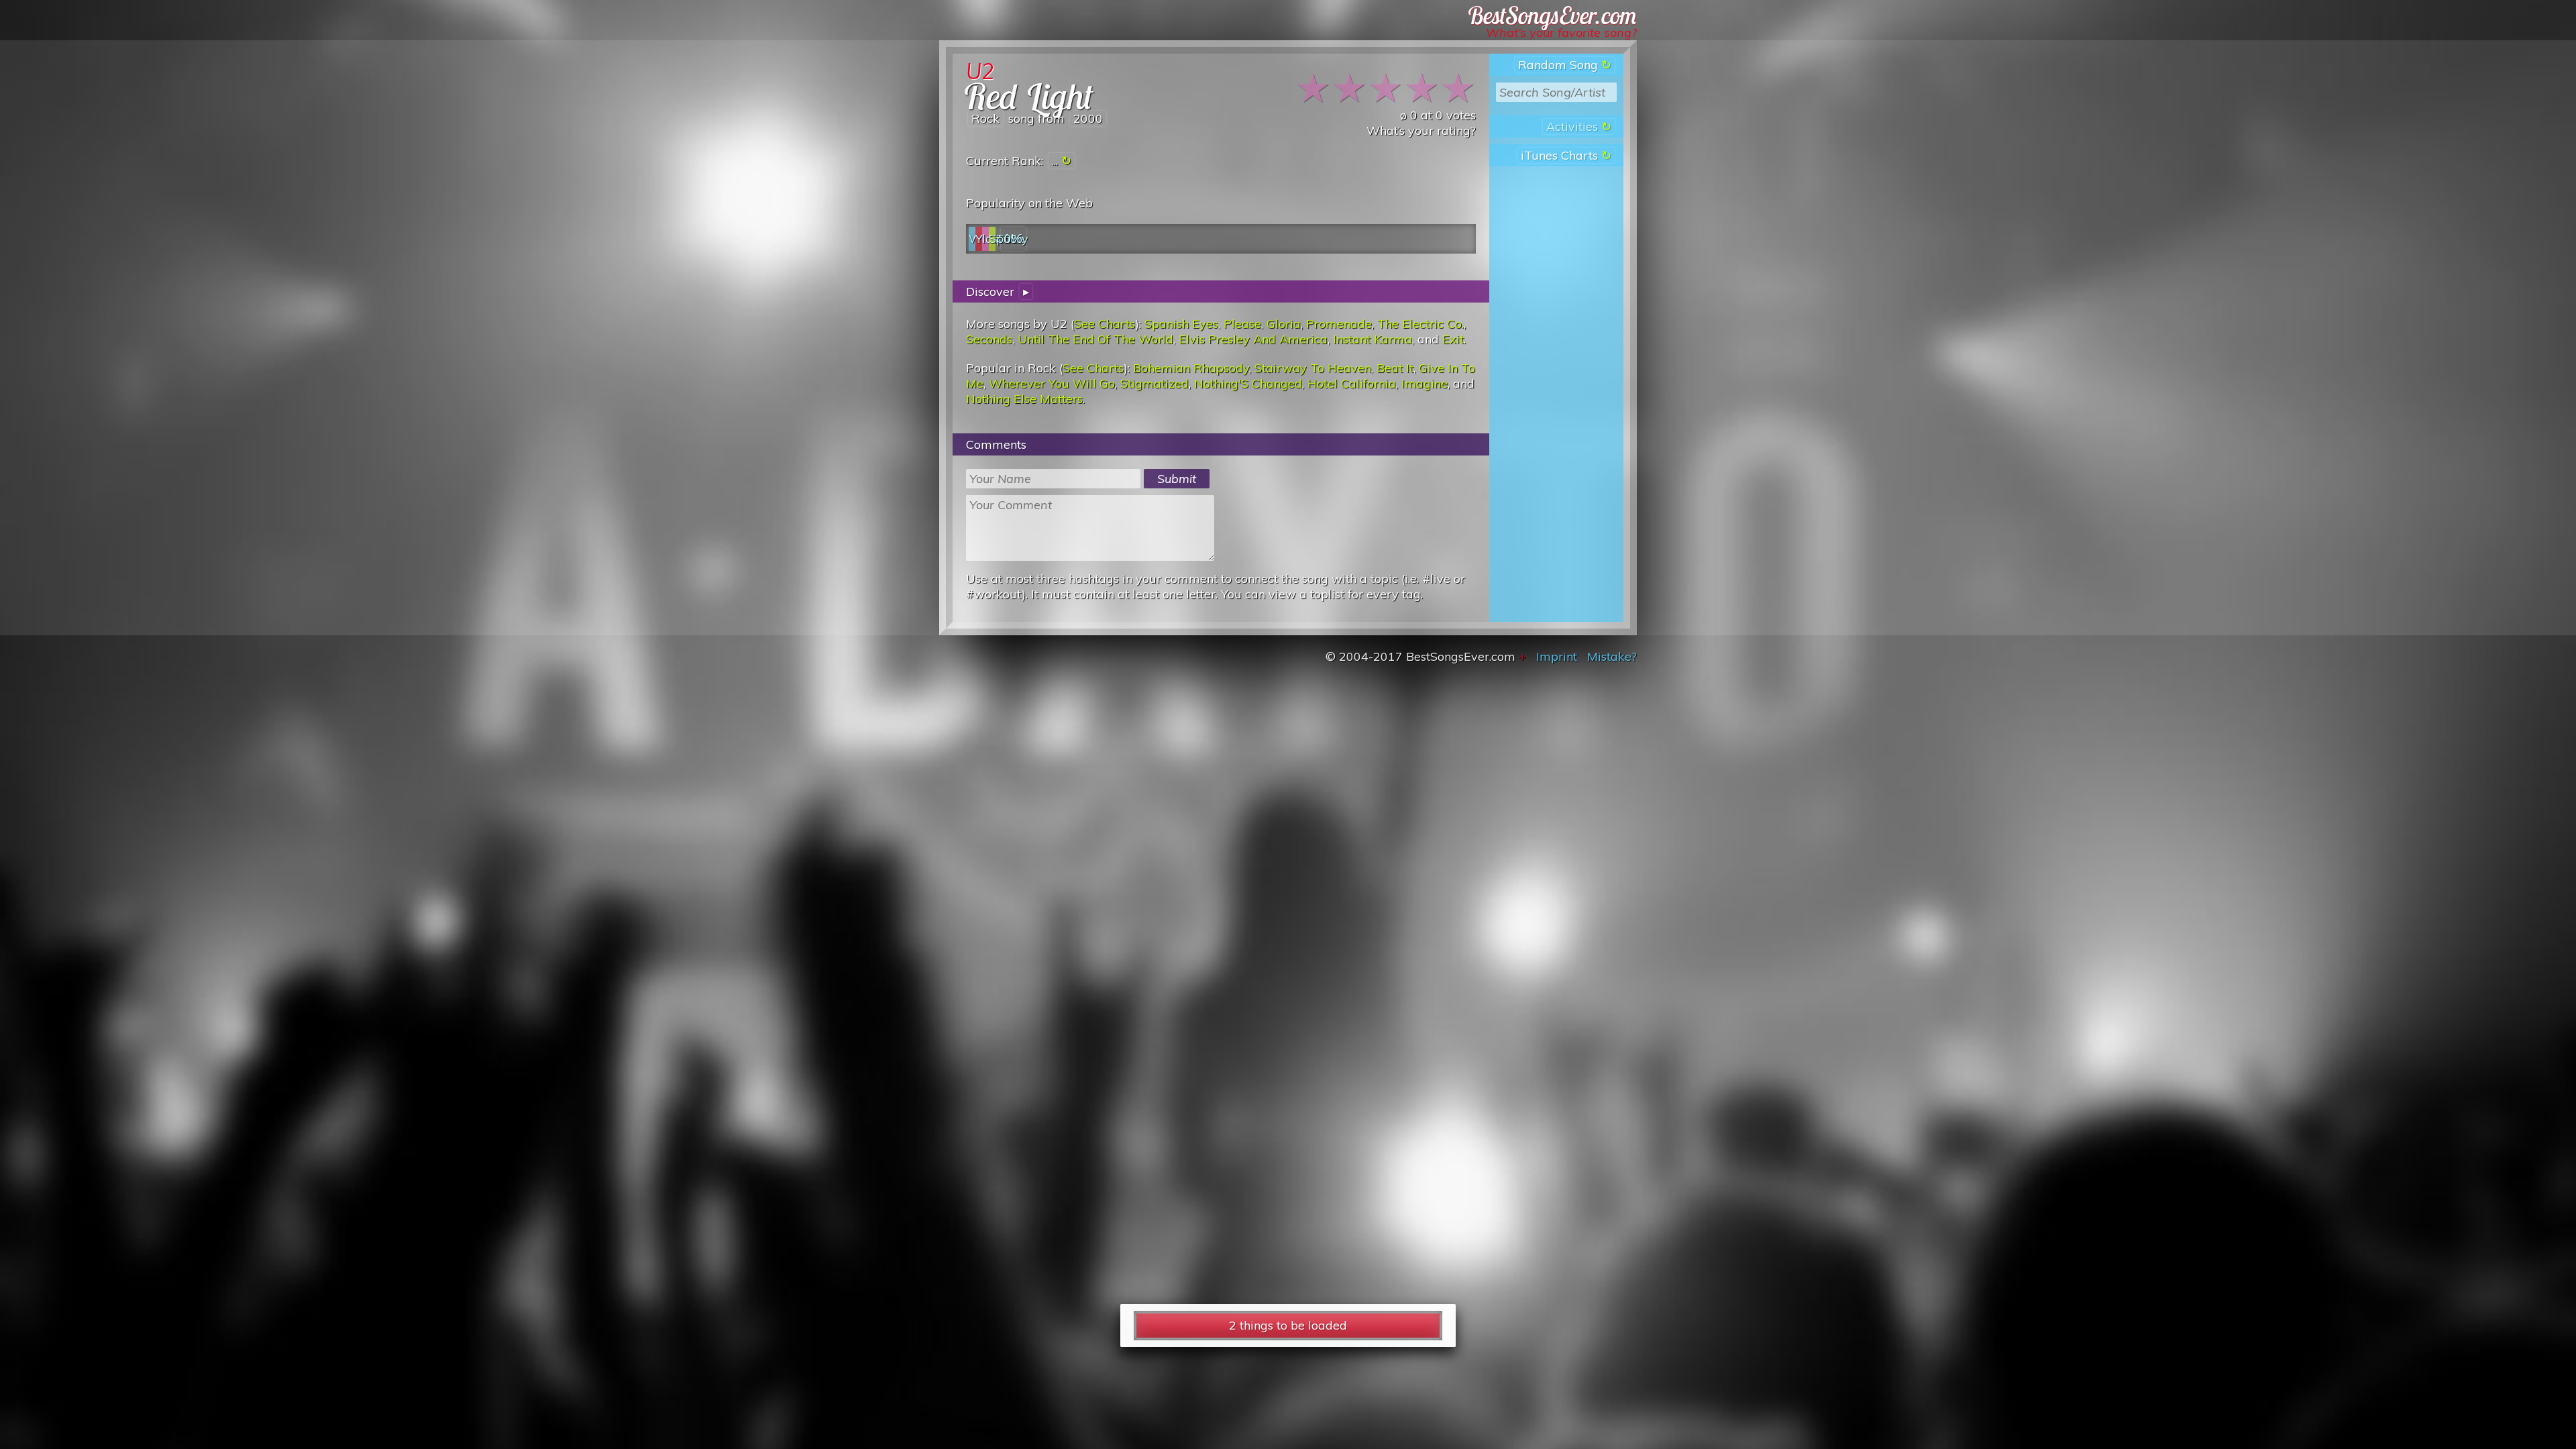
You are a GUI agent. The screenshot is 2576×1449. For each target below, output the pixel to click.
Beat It (1395, 368)
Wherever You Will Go (1052, 383)
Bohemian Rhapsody (1191, 368)
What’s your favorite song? (1561, 33)
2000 (1088, 118)
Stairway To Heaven (1313, 368)
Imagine (1425, 383)
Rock (985, 118)
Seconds (989, 339)
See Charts (1105, 324)
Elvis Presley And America (1253, 339)
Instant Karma (1373, 339)
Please (1242, 324)
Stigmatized (1155, 383)
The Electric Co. (1420, 324)
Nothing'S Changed (1248, 383)
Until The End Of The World (1095, 339)
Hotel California (1352, 383)
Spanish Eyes (1181, 324)
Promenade (1339, 324)
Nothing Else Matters (1024, 399)
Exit (1453, 339)
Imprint (1557, 656)
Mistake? (1612, 656)
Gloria (1284, 324)
